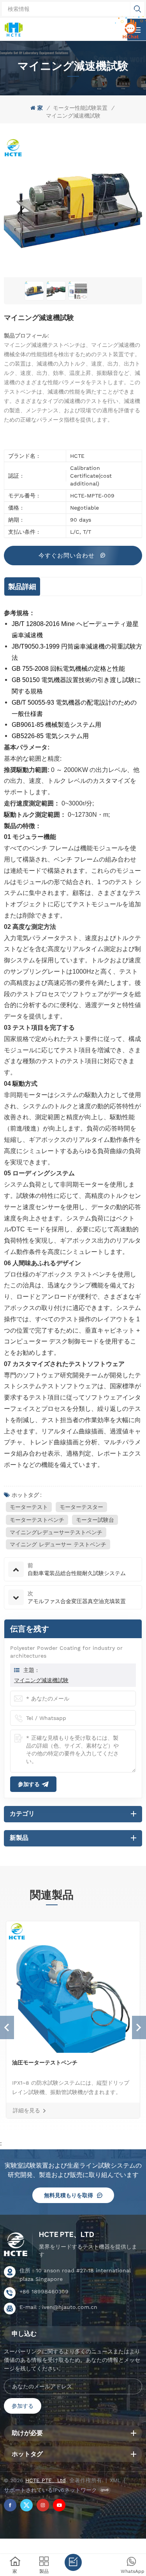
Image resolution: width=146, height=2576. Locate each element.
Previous (7, 2027)
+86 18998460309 (44, 2291)
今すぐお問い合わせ (68, 556)
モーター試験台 (95, 1520)
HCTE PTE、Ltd (67, 2234)
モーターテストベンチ (37, 1520)
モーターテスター (81, 1507)
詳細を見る (26, 2110)
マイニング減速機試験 (41, 1680)
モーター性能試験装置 (80, 108)
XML (115, 2480)
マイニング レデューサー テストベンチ (58, 1544)
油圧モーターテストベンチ (45, 2063)
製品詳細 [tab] (22, 586)
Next (139, 2027)
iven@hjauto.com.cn (70, 2307)
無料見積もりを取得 (69, 2195)
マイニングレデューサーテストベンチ (56, 1532)
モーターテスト (29, 1507)
